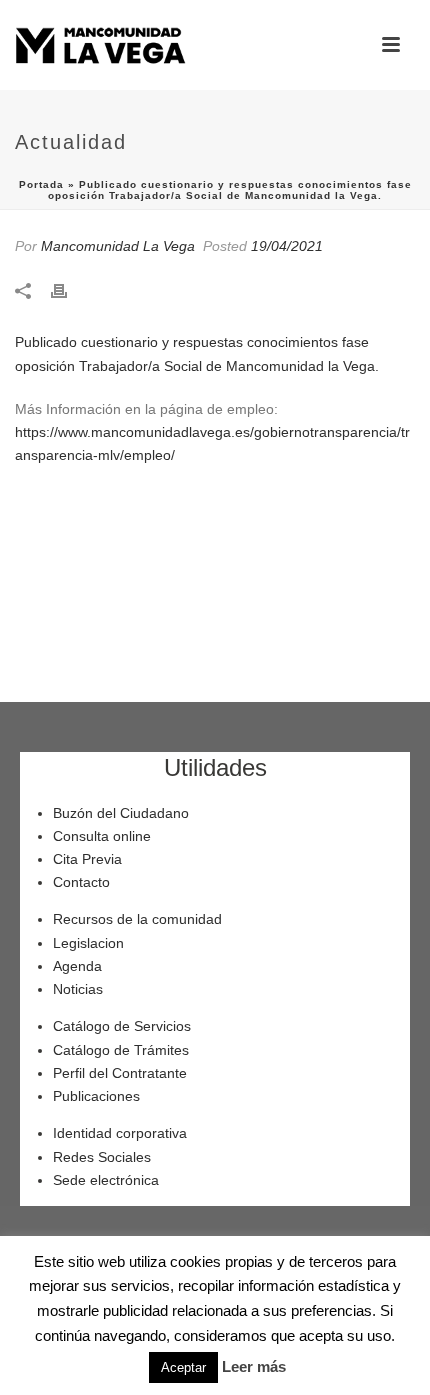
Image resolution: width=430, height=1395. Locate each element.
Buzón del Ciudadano (121, 813)
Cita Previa (87, 859)
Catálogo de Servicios (122, 1026)
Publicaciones (96, 1096)
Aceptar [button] (183, 1367)
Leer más (254, 1366)
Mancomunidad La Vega (118, 246)
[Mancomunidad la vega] (100, 45)
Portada (41, 184)
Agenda (77, 966)
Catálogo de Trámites (121, 1050)
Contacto (81, 882)
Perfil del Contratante (120, 1073)
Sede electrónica (106, 1180)
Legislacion (88, 943)
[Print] (69, 289)
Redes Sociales (102, 1157)
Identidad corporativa (120, 1133)
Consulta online (102, 836)
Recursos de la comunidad (137, 919)
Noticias (78, 989)
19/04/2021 (287, 246)
